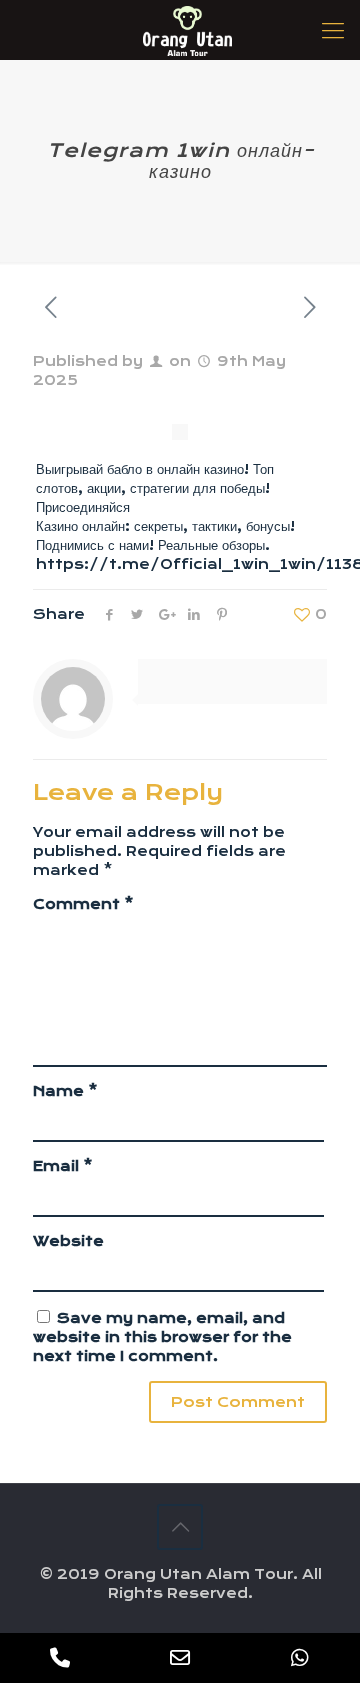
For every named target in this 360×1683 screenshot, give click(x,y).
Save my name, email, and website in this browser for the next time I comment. (162, 1337)
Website (68, 1241)
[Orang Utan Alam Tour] (187, 30)
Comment (83, 904)
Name (65, 1091)
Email (63, 1166)
